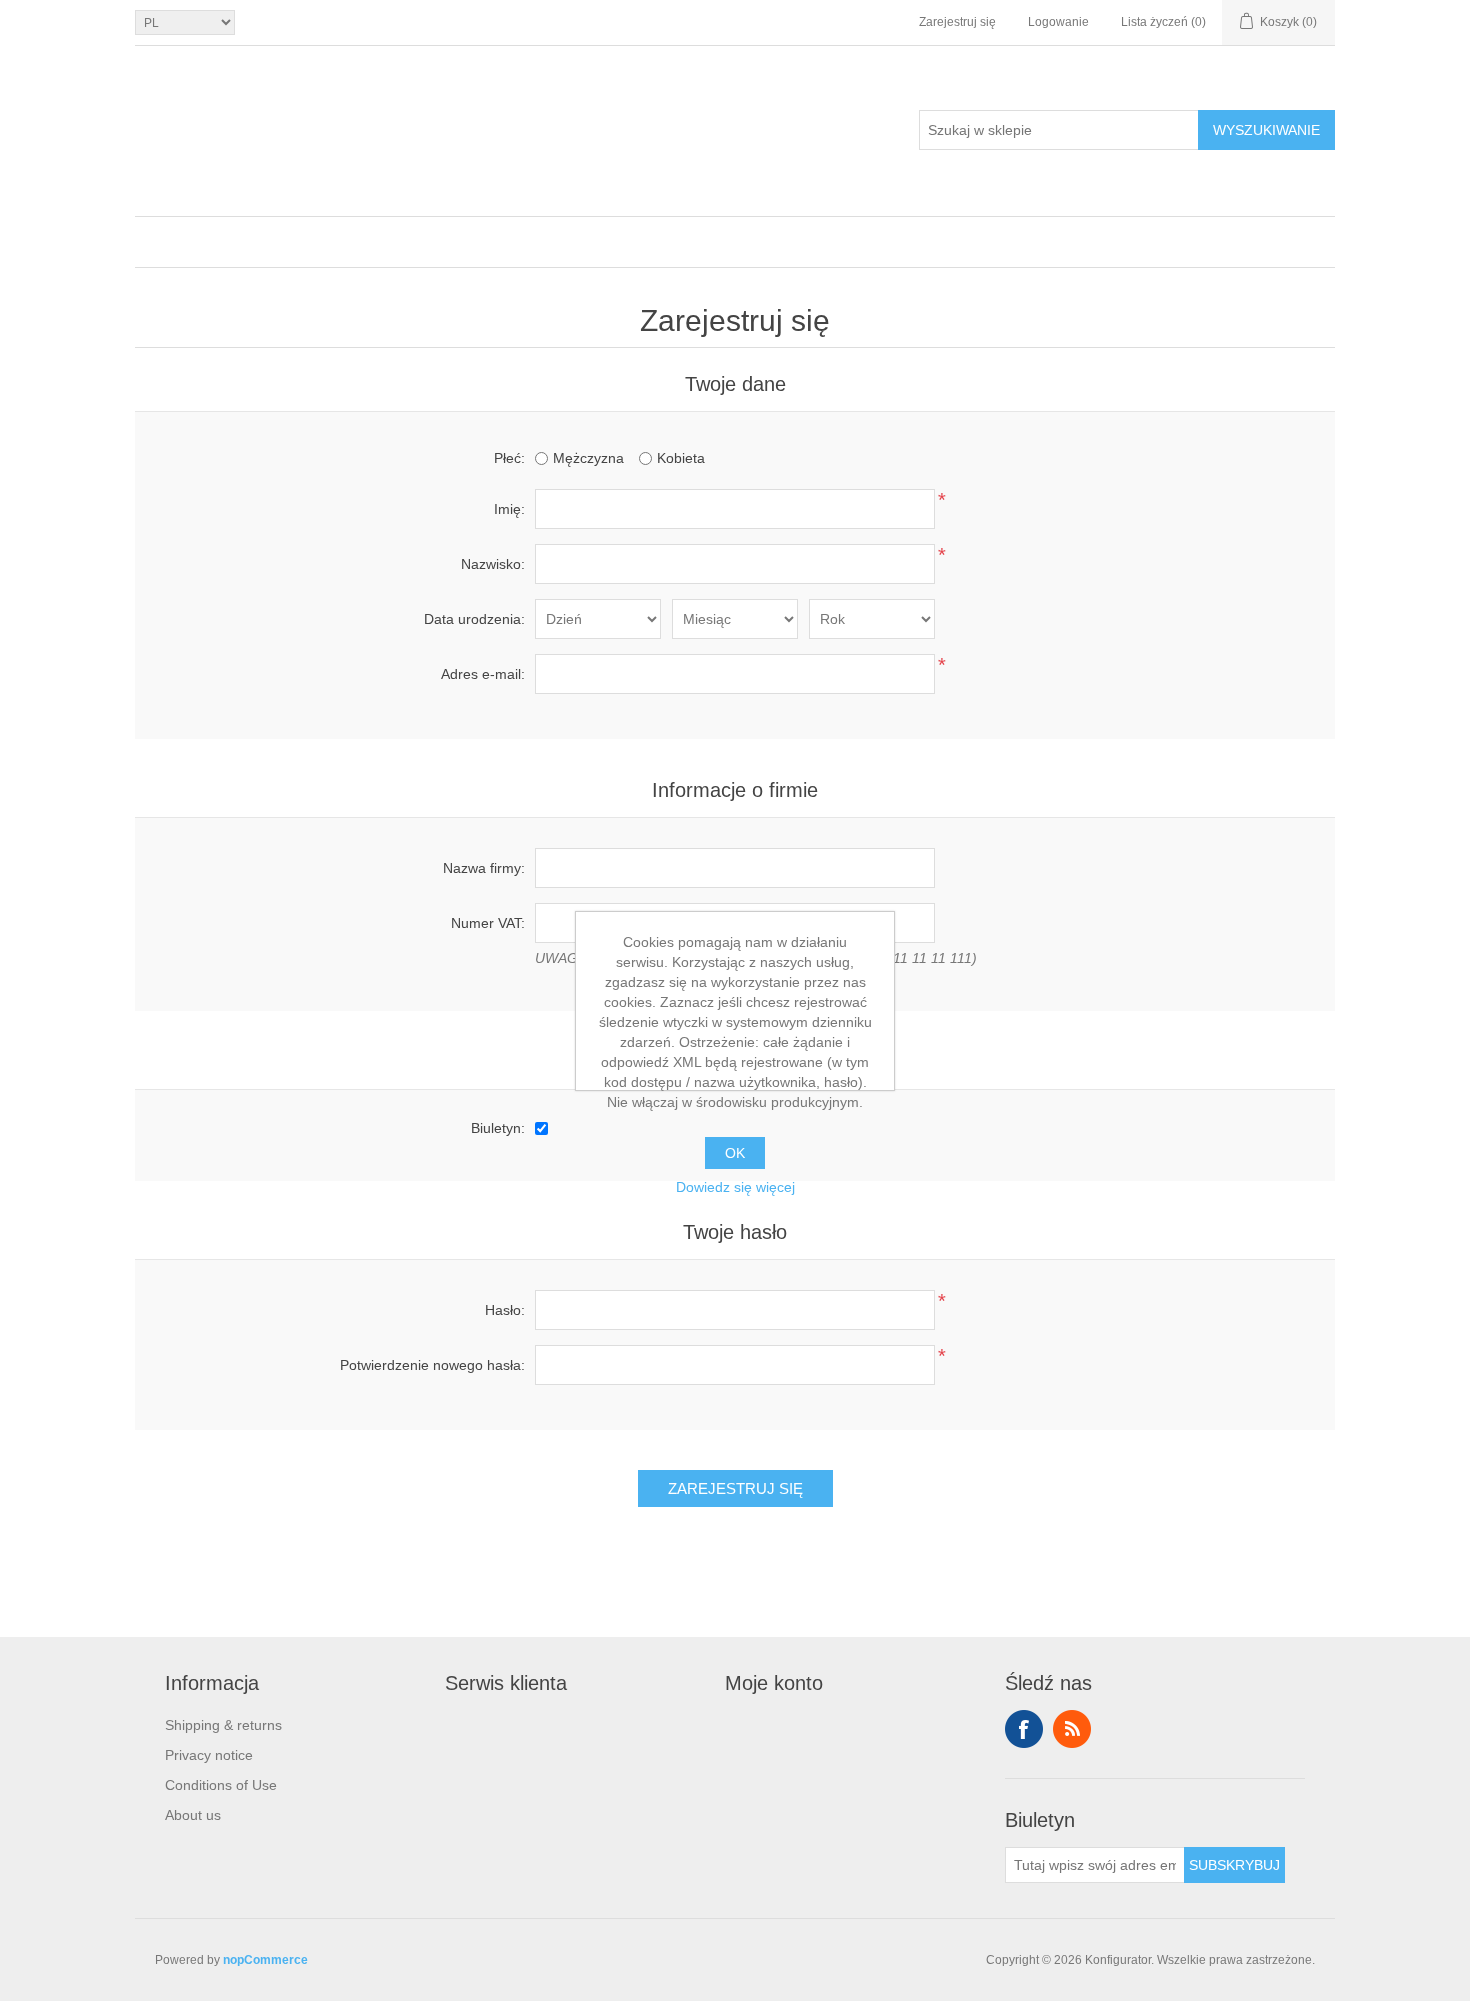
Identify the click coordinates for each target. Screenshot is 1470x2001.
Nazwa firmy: (484, 868)
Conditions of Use (221, 1785)
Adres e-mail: (483, 674)
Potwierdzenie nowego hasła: (432, 1365)
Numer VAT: (488, 923)
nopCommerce (265, 1960)
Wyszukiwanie (1266, 130)
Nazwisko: (493, 564)
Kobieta (681, 458)
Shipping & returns (223, 1725)
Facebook (1024, 1729)
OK (735, 1153)
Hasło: (505, 1310)
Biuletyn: (498, 1128)
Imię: (509, 509)
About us (193, 1815)
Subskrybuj (1234, 1865)
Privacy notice (209, 1755)
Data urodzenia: (474, 619)
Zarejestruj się (957, 22)
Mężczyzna (588, 458)
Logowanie (1058, 22)
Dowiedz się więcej (735, 1187)
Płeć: (509, 458)
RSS (1072, 1729)
